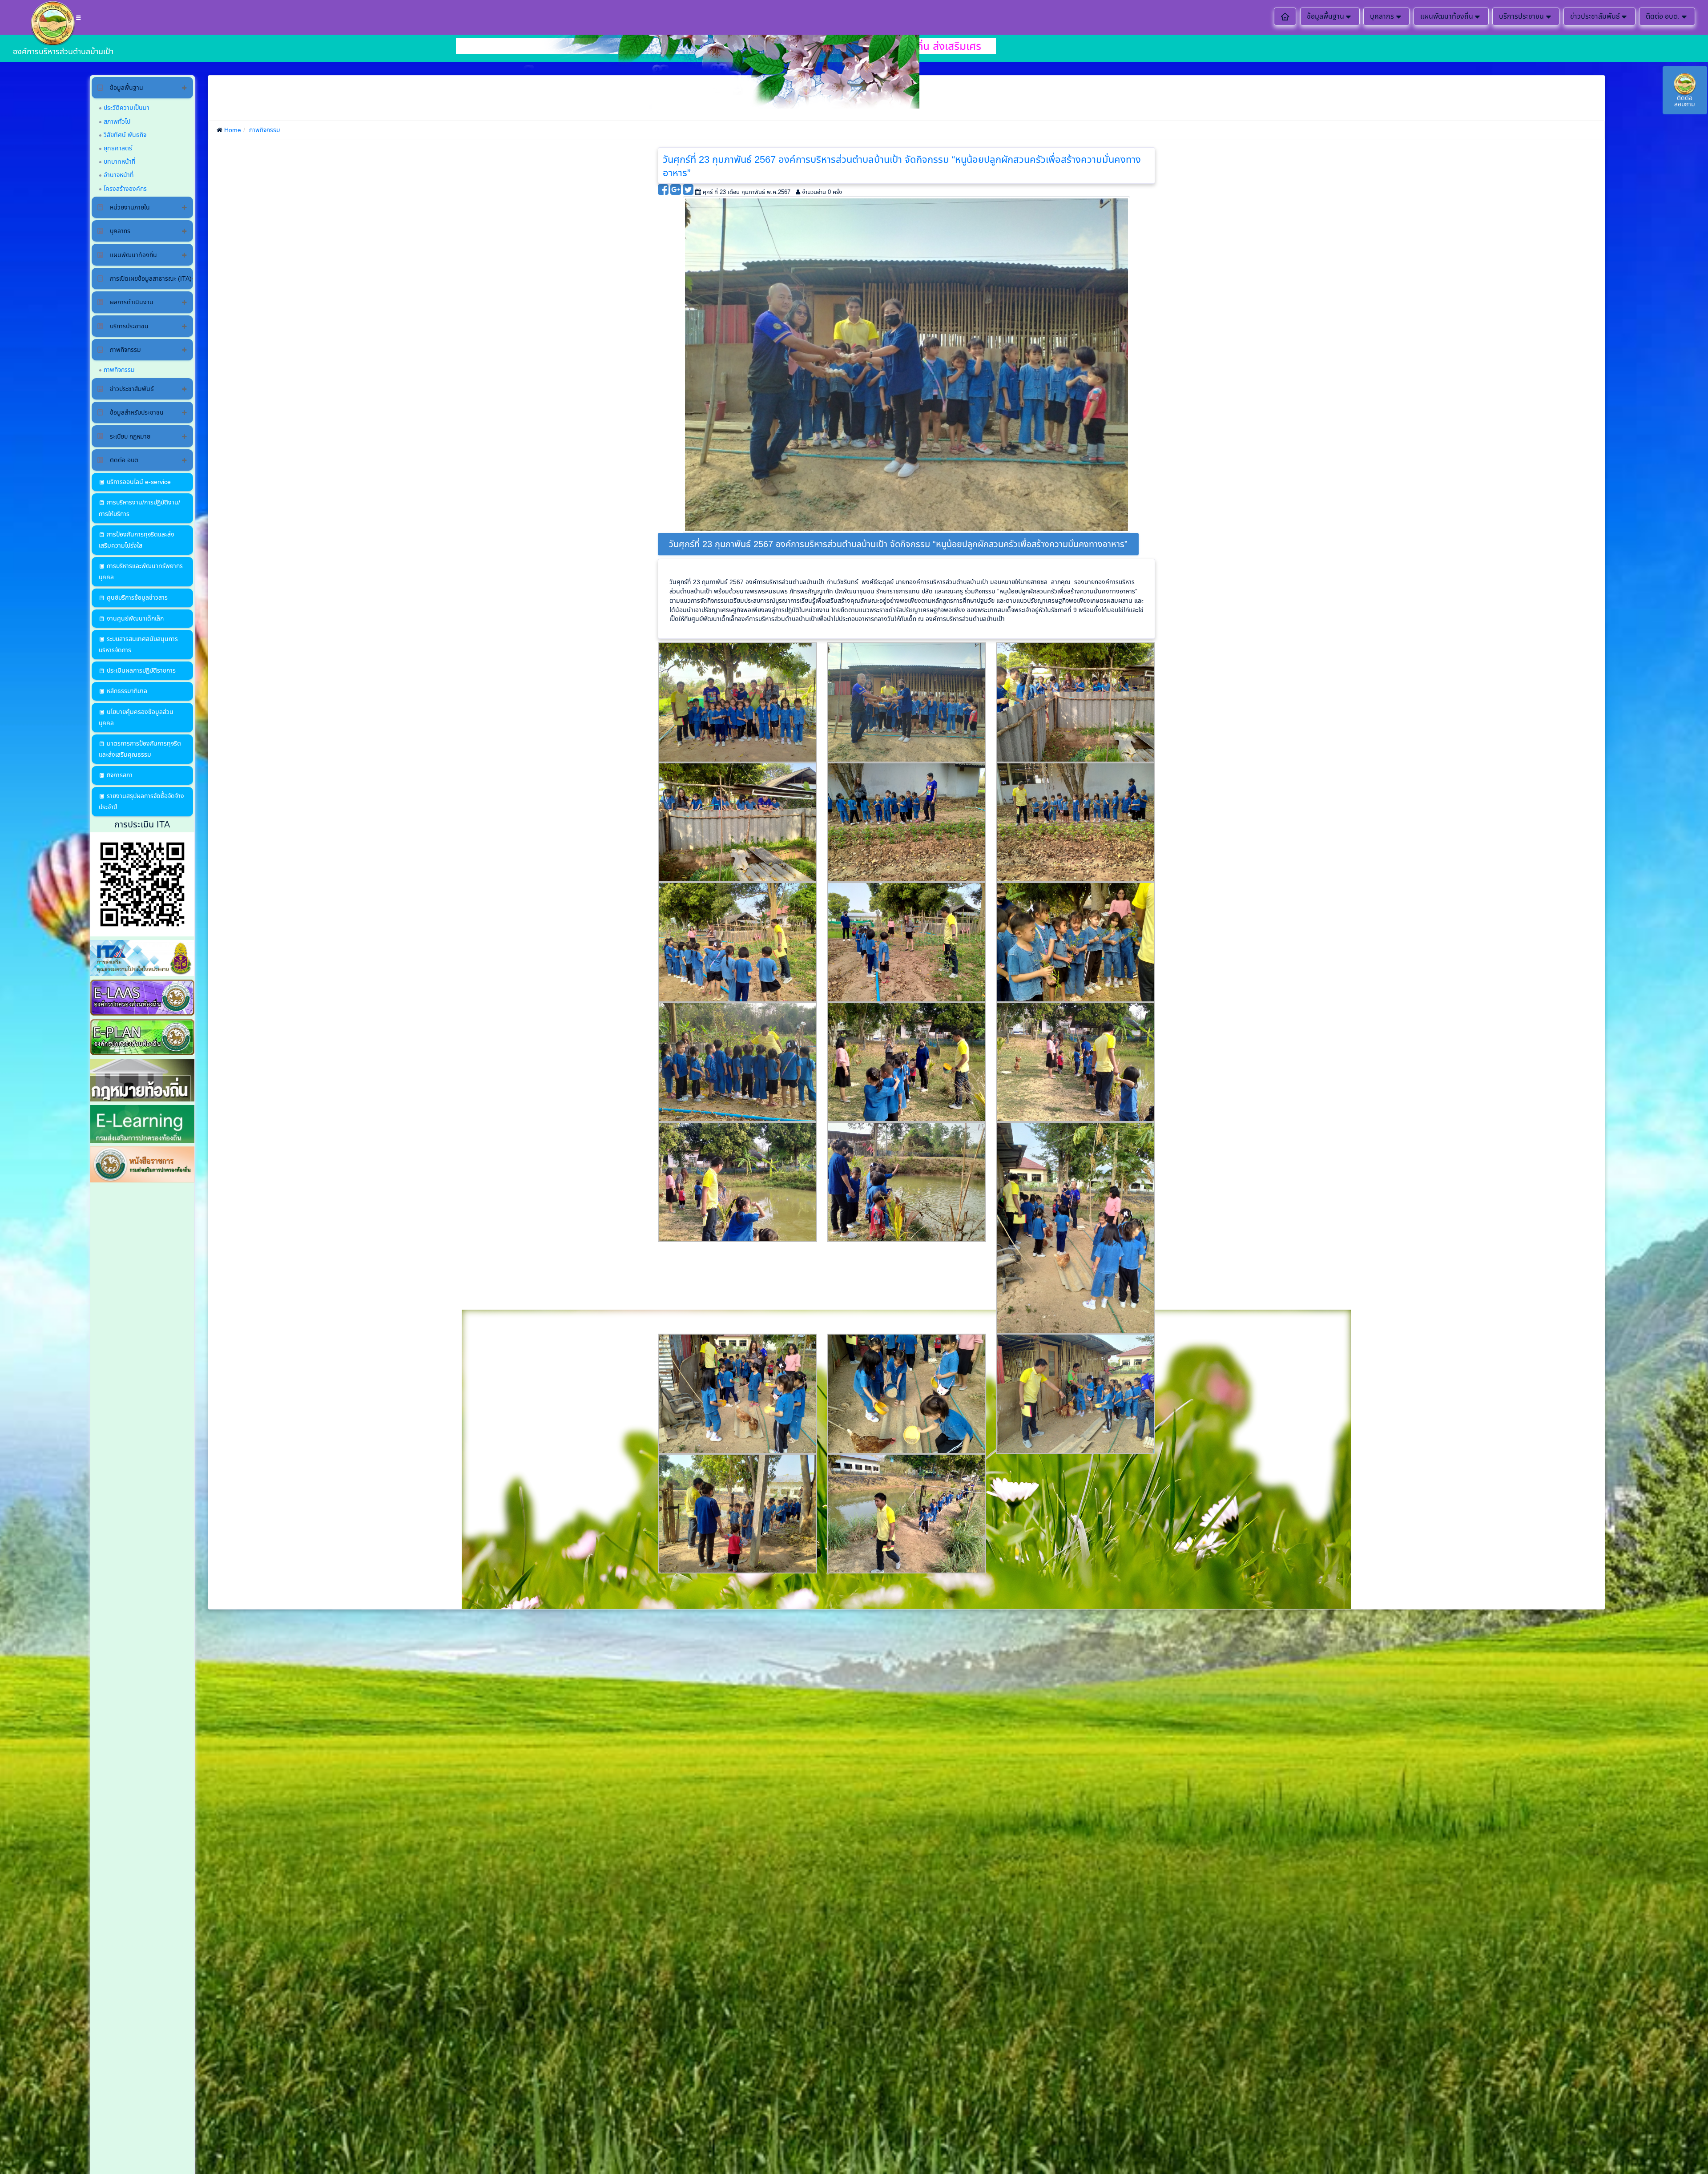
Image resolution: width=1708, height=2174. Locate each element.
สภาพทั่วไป (117, 121)
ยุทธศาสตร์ (118, 148)
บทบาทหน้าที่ (120, 161)
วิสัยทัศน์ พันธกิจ (125, 135)
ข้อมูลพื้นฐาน (1325, 16)
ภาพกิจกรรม (119, 370)
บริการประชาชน (1521, 16)
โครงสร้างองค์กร (125, 189)
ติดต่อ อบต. (1663, 16)
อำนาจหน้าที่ (119, 175)
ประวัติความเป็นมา (127, 108)
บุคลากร (1382, 16)
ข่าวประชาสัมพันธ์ (1595, 16)
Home (233, 130)
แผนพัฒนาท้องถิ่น (1447, 16)
